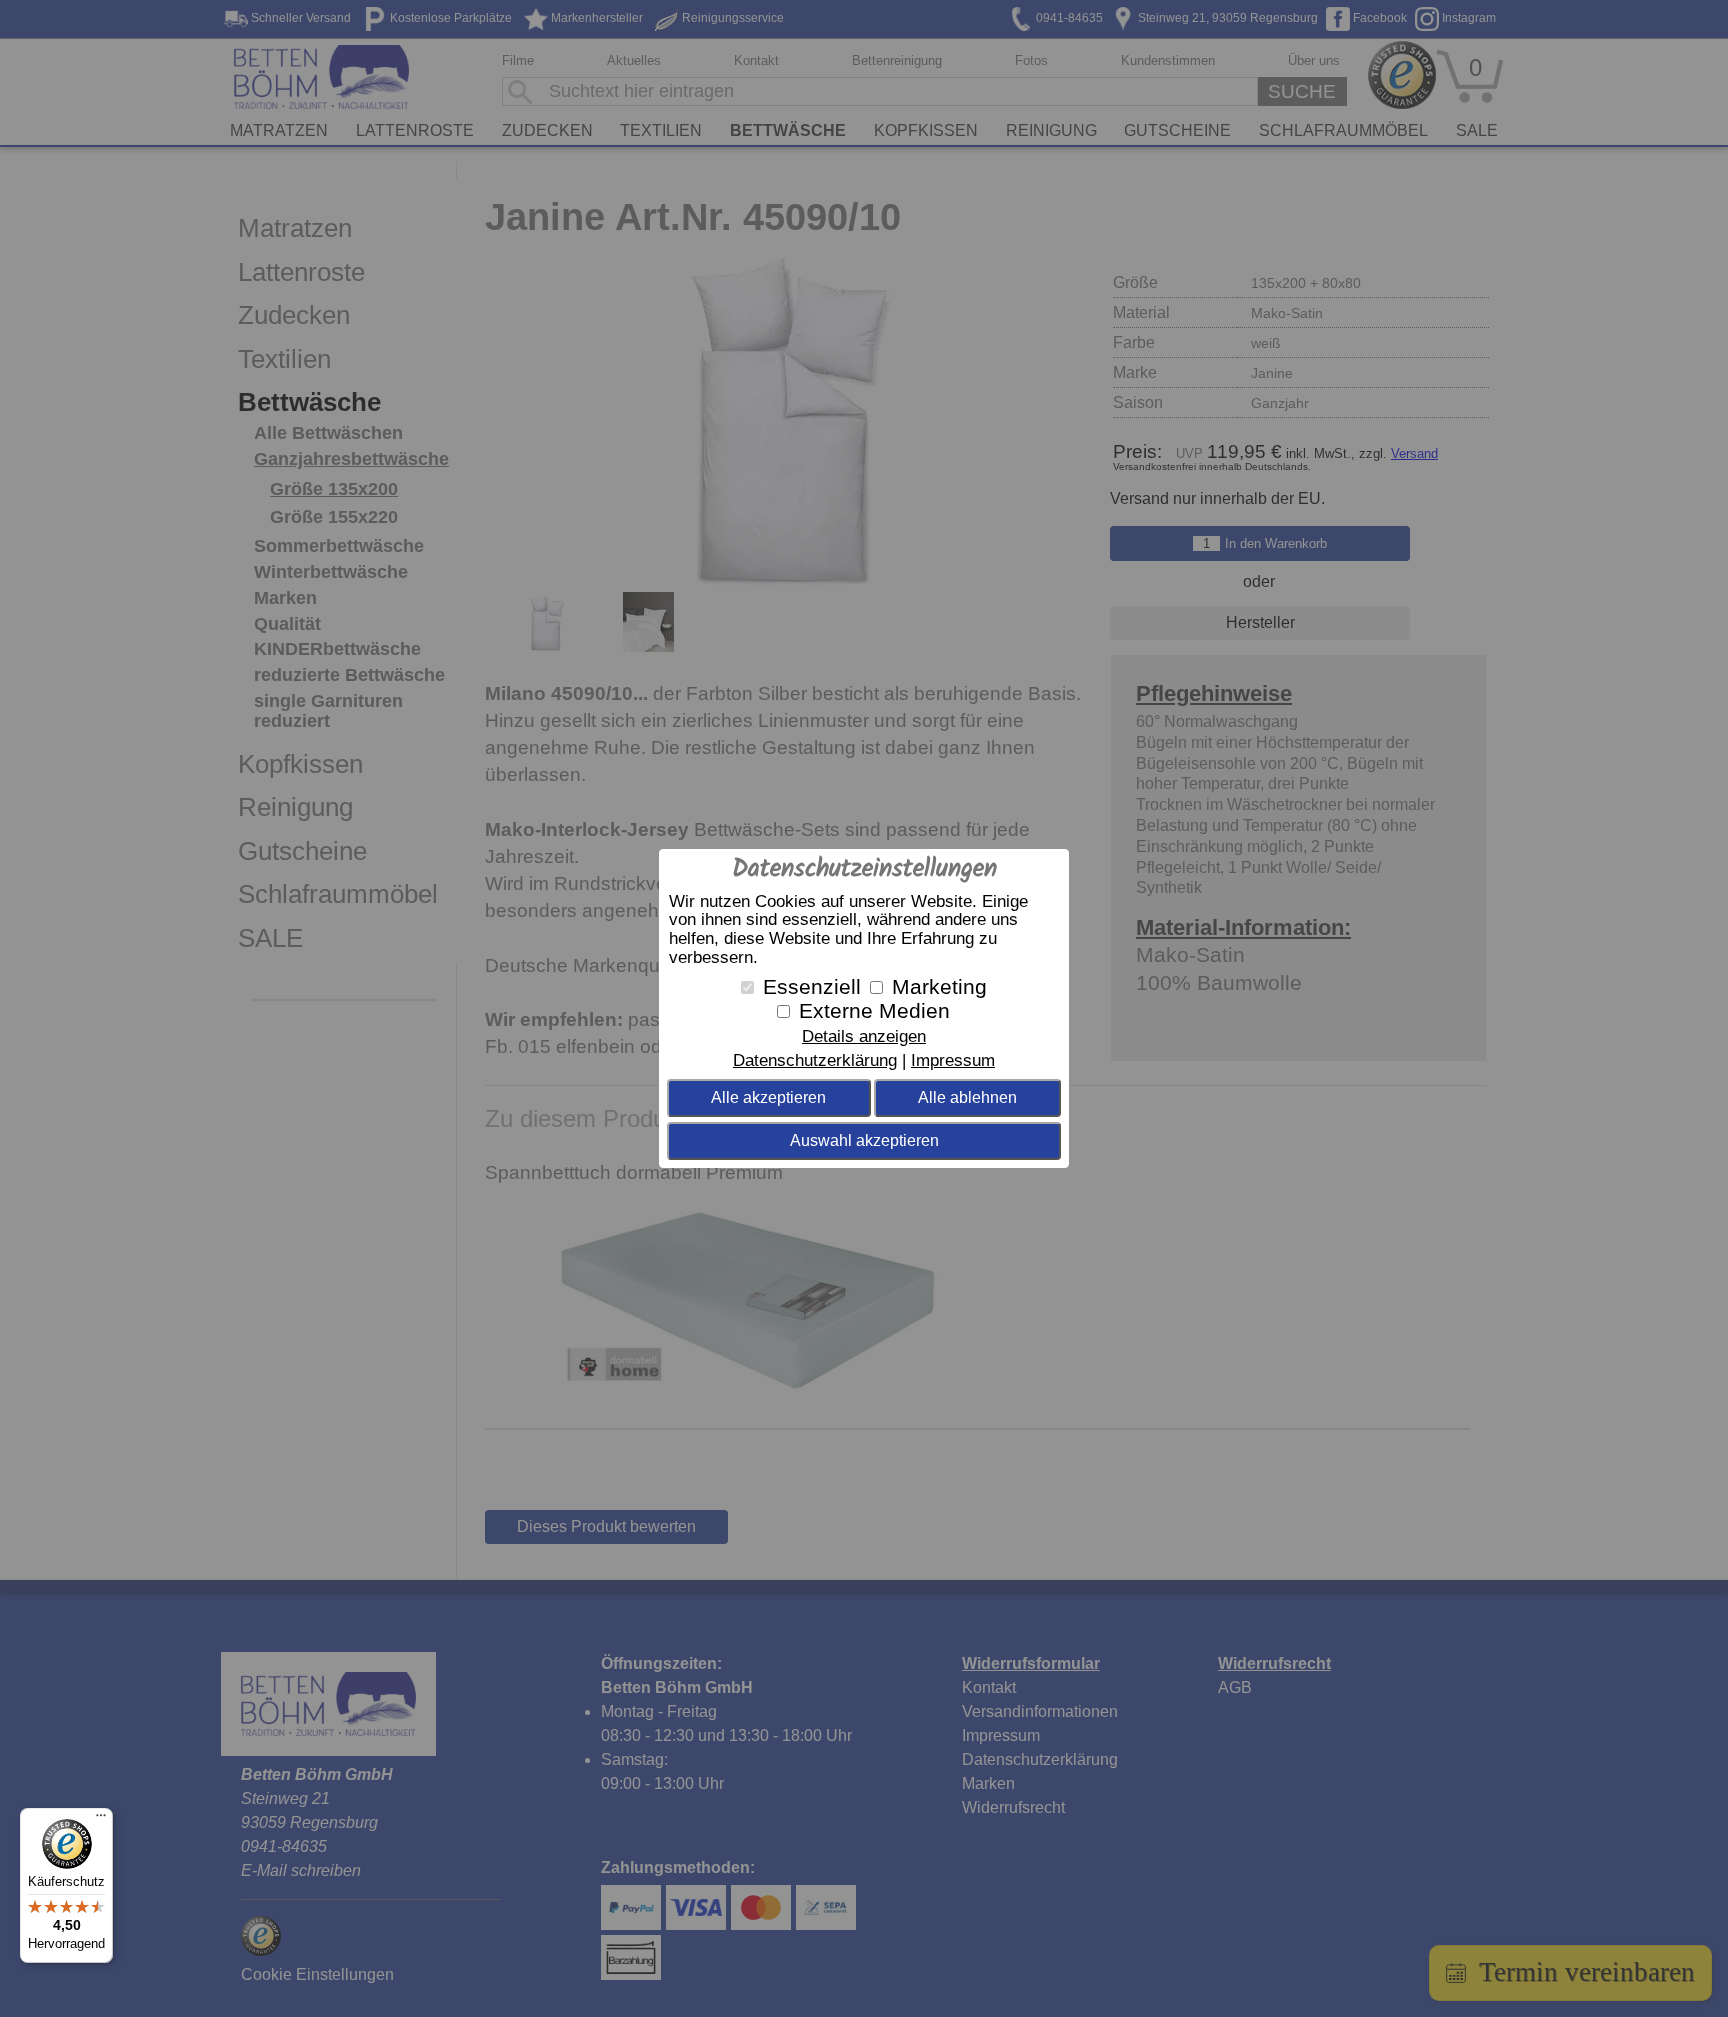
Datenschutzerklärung (815, 1060)
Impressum (953, 1060)
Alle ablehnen (967, 1097)
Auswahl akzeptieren (864, 1140)
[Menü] (101, 1820)
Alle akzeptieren (768, 1097)
